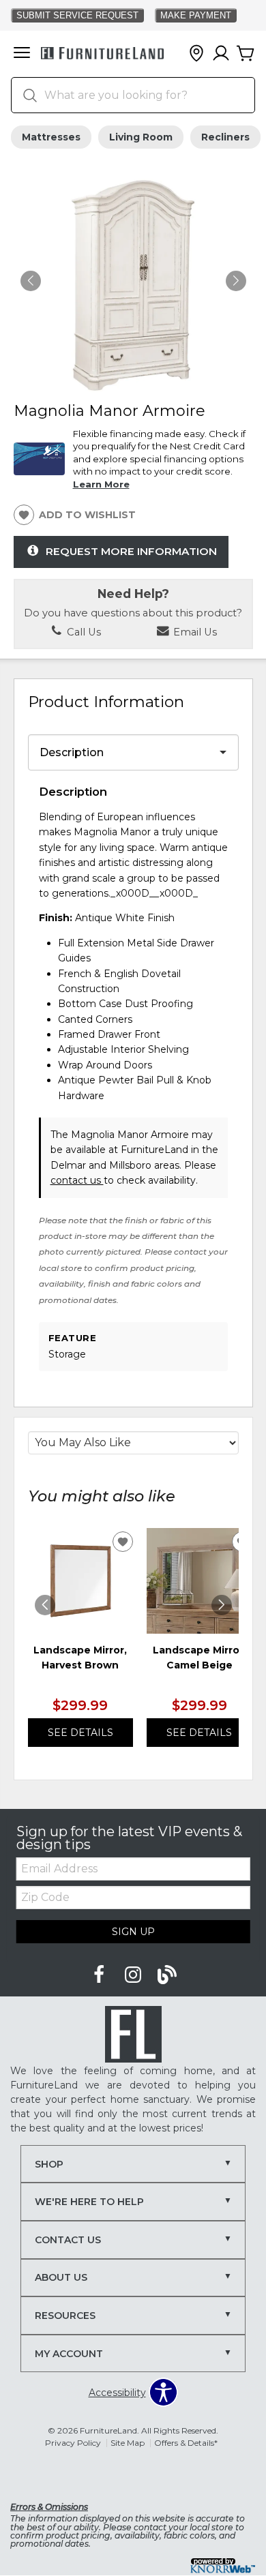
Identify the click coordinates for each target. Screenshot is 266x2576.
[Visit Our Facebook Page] (100, 1975)
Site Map (128, 2443)
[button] (22, 54)
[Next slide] (222, 1605)
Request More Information (131, 551)
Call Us (83, 632)
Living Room (141, 137)
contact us (77, 1180)
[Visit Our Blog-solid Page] (167, 1975)
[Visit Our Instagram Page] (134, 1975)
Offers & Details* (186, 2443)
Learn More (101, 484)
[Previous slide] (45, 1605)
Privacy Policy (73, 2443)
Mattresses (51, 137)
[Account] (221, 54)
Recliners (225, 137)
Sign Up (133, 1932)
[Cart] (246, 54)
